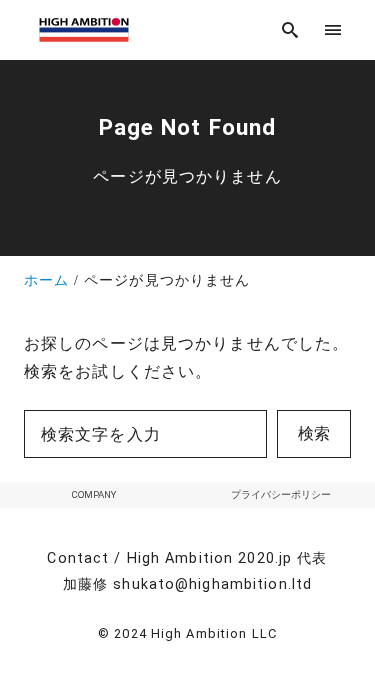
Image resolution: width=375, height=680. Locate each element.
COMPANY (94, 494)
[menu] (333, 29)
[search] (290, 29)
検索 (314, 433)
